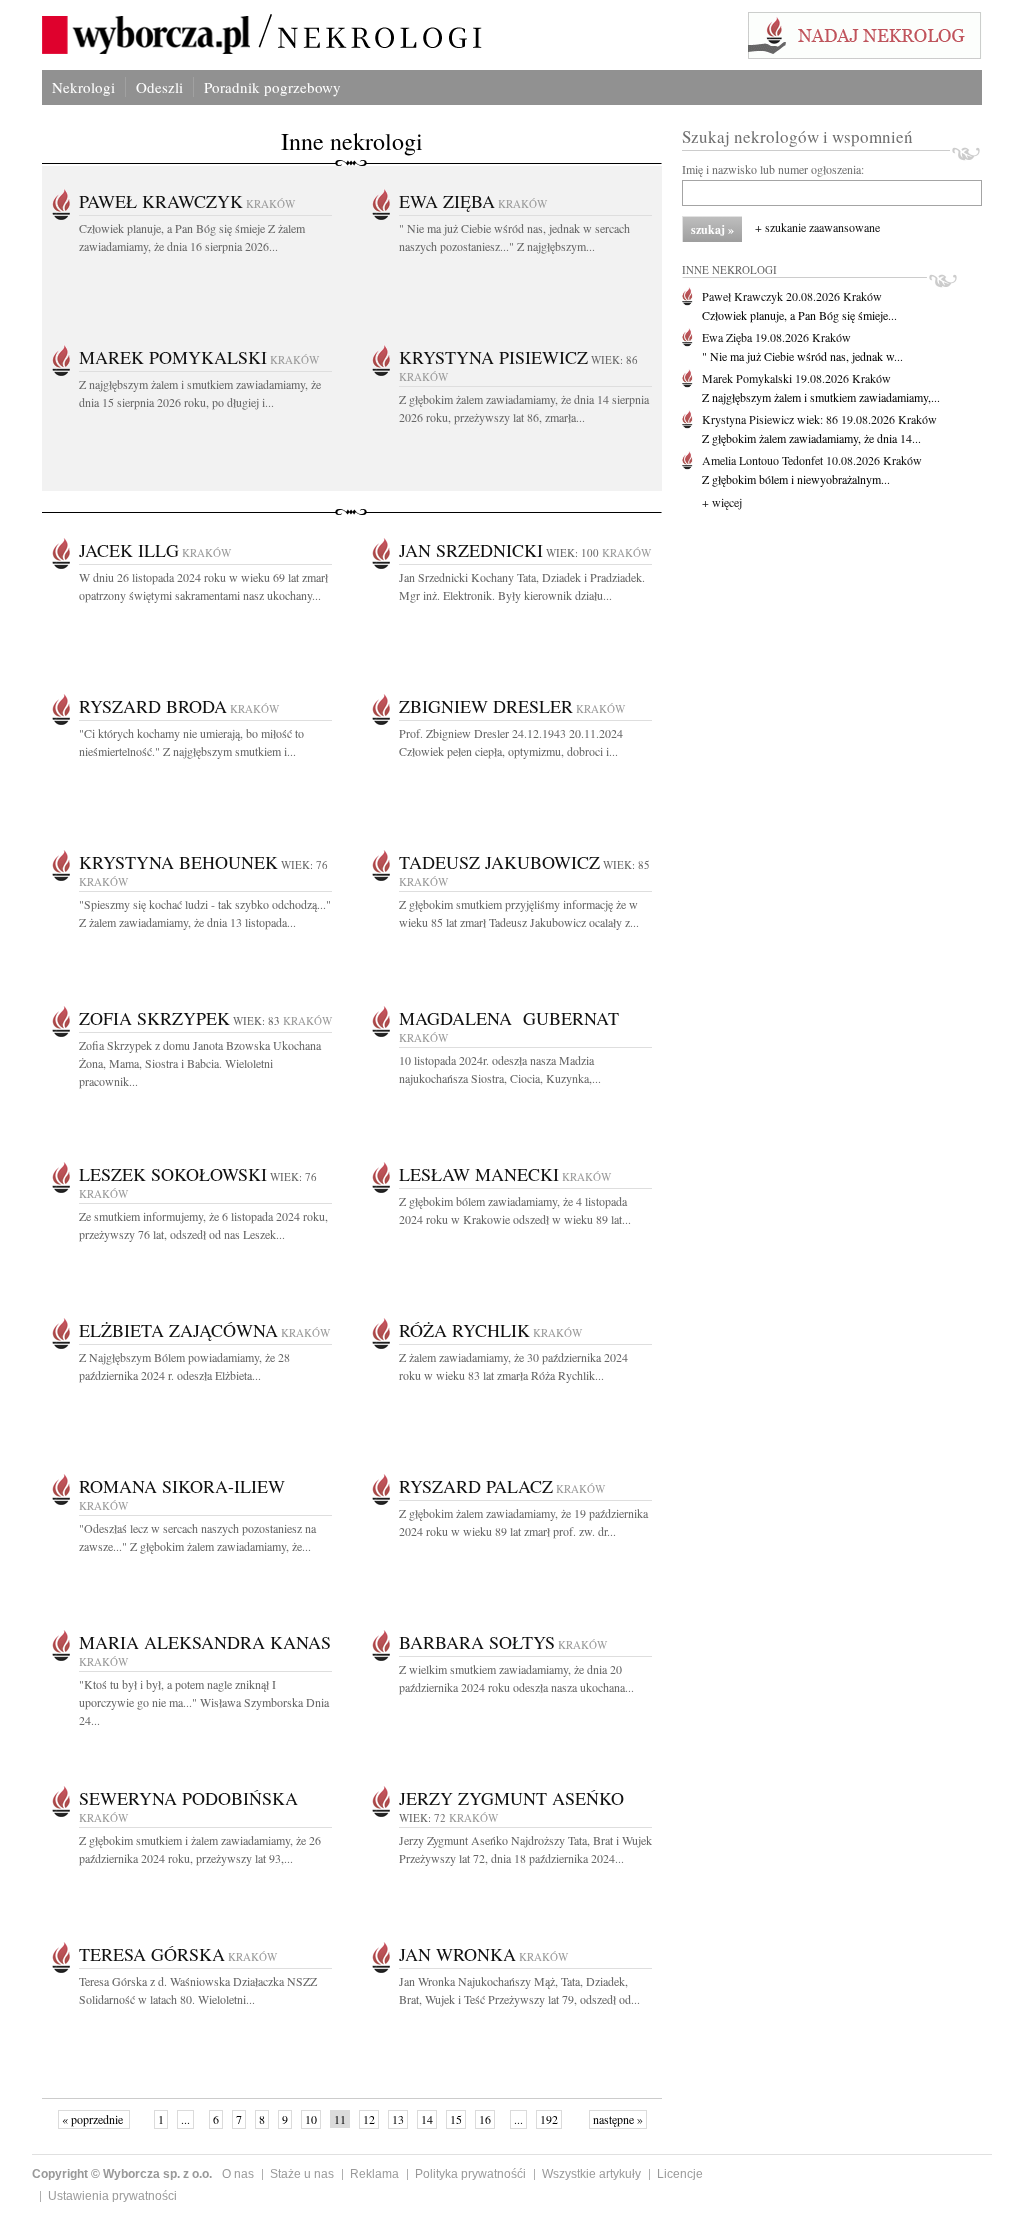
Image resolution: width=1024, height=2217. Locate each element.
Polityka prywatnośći (470, 2174)
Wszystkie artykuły (591, 2174)
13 (398, 2119)
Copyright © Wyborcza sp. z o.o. (122, 2174)
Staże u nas (302, 2174)
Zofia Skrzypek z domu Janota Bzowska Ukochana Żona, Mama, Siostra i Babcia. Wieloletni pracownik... (200, 1063)
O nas (238, 2174)
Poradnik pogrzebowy (272, 87)
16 (485, 2119)
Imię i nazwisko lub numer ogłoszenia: (773, 169)
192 (549, 2119)
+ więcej (722, 502)
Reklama (374, 2174)
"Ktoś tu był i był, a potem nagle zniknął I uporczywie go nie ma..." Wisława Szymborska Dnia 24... (204, 1702)
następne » (618, 2119)
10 (311, 2119)
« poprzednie (94, 2119)
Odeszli (159, 87)
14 (427, 2119)
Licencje (680, 2174)
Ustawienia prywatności (112, 2196)
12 (369, 2119)
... (185, 2119)
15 (456, 2119)
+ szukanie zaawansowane (817, 227)
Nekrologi (83, 87)
